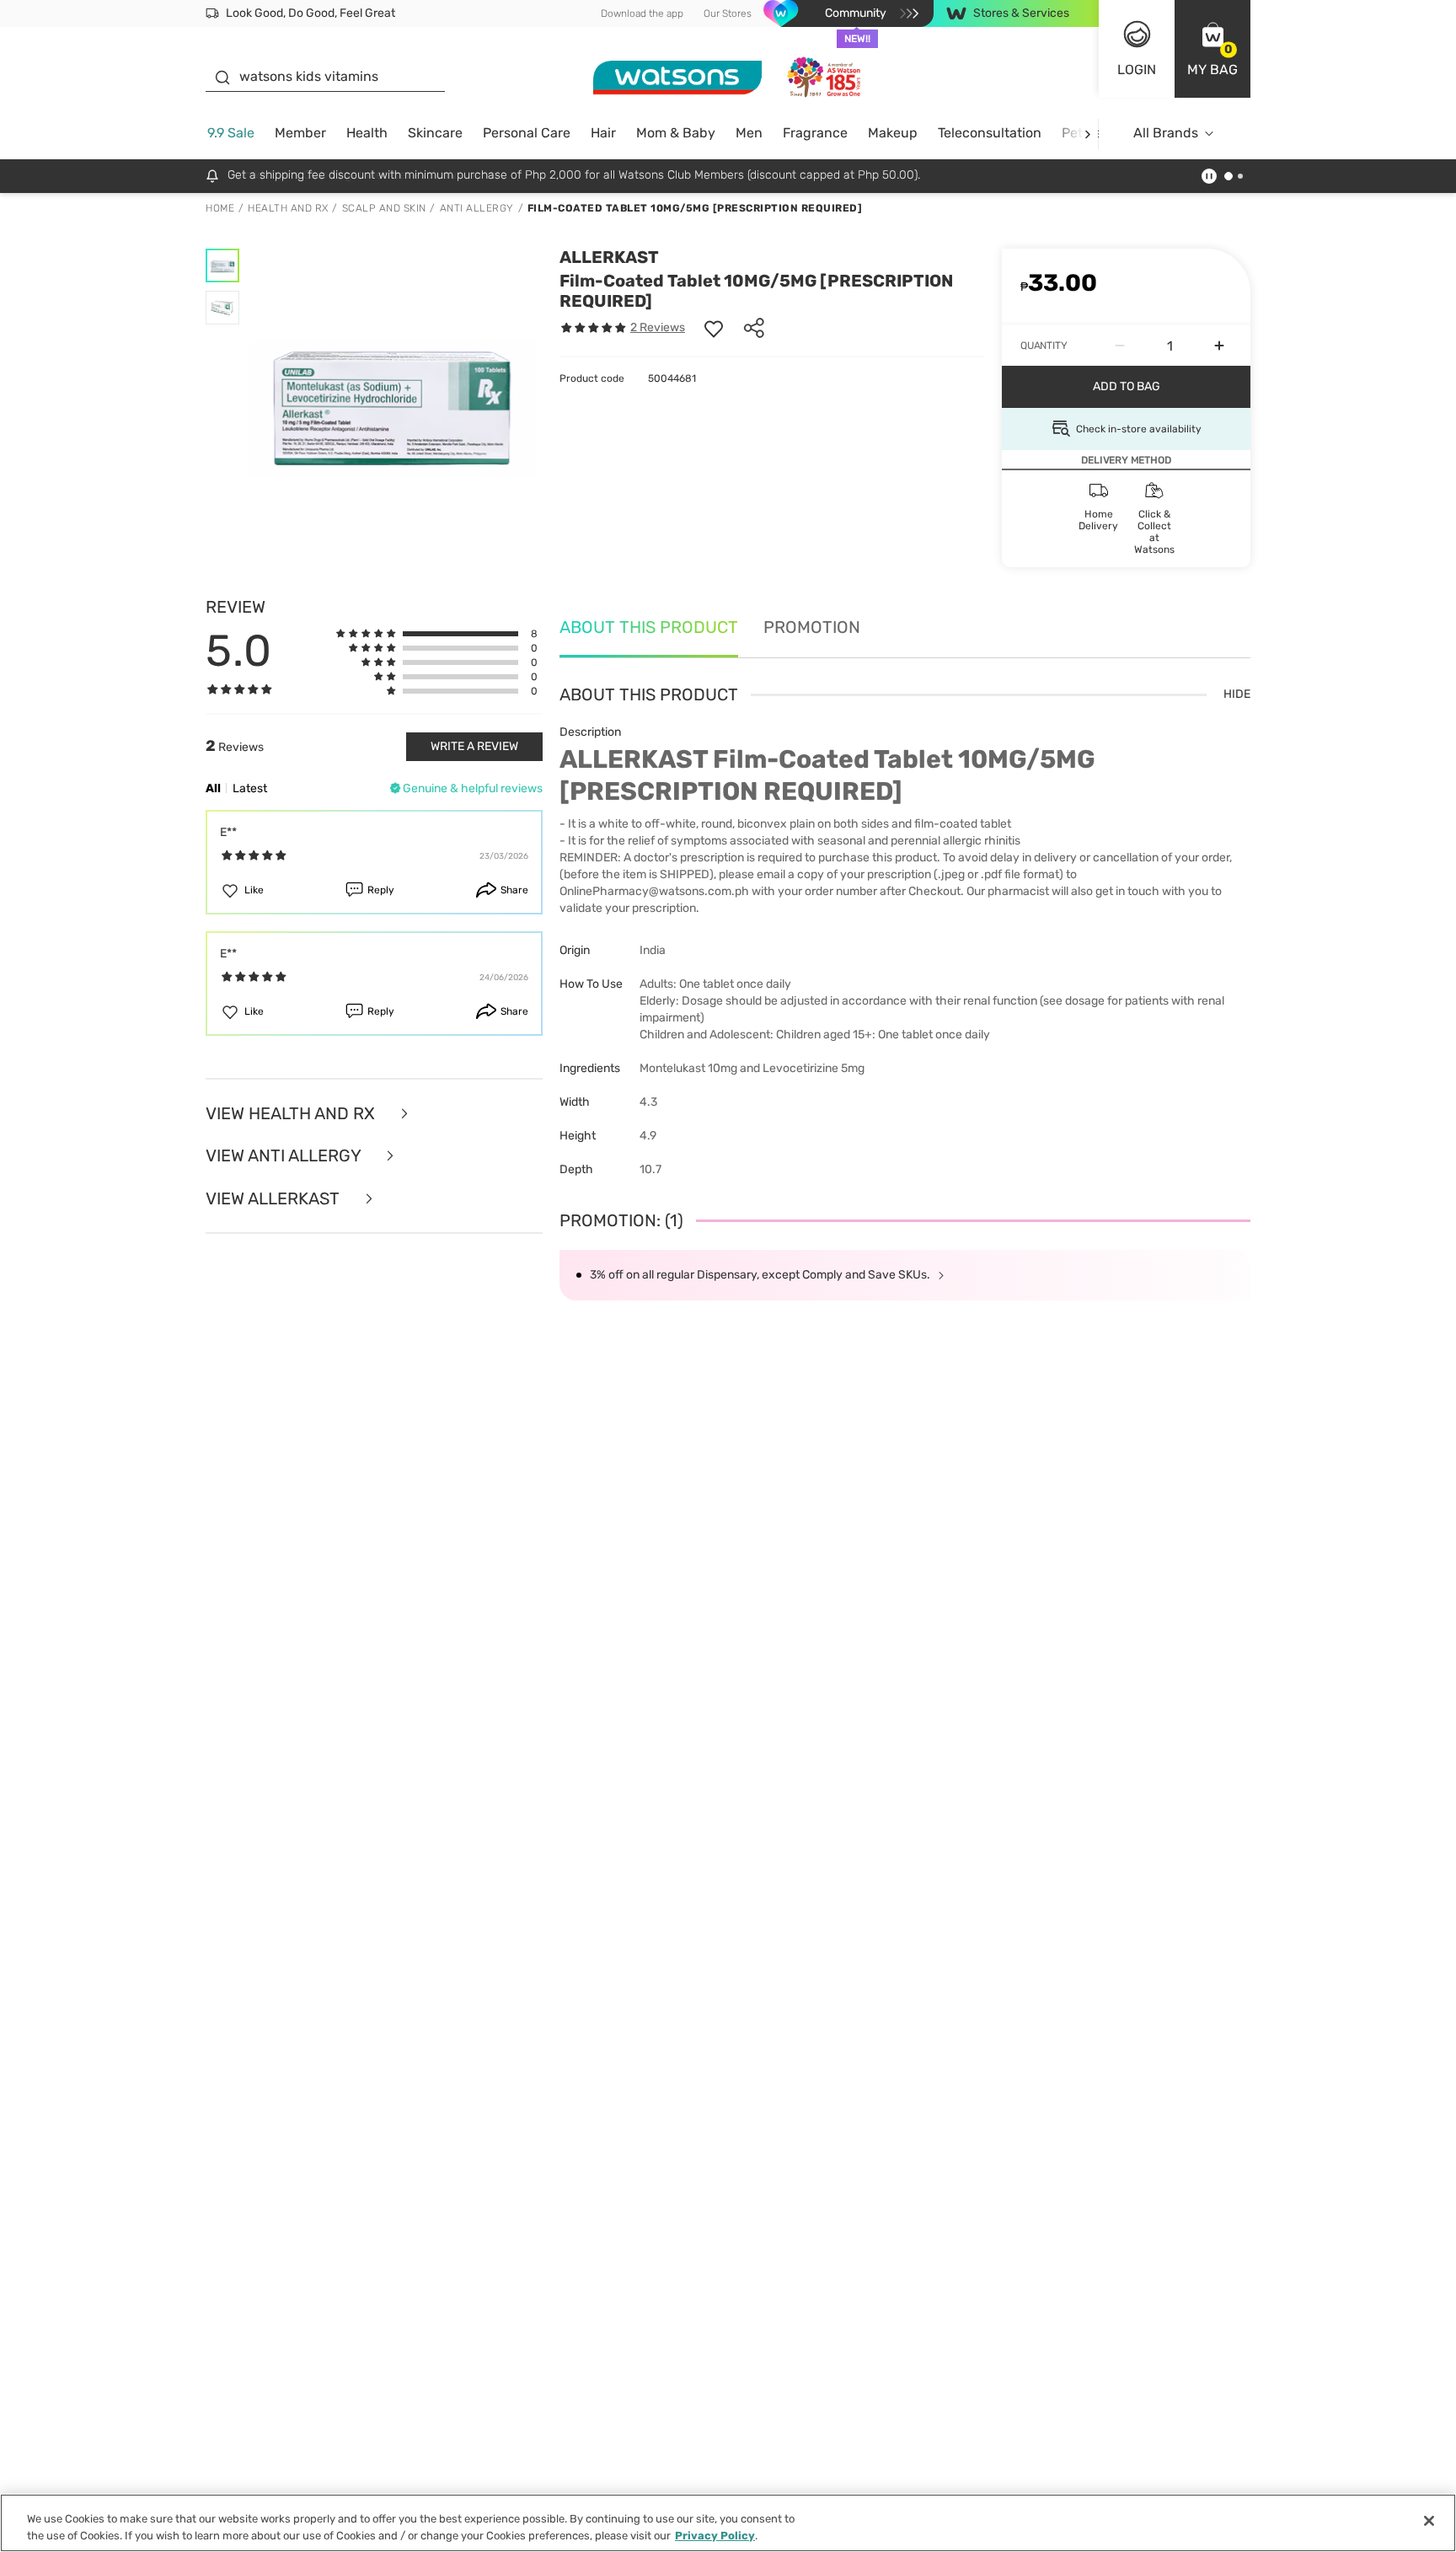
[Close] (1429, 2521)
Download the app (642, 13)
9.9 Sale (231, 133)
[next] (1087, 134)
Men (749, 133)
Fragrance (815, 133)
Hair (603, 133)
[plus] (1219, 346)
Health (367, 133)
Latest (250, 788)
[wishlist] (714, 328)
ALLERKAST (609, 257)
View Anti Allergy (285, 1156)
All (213, 788)
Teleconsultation (990, 133)
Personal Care (527, 133)
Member (300, 133)
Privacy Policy (715, 2535)
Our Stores (728, 13)
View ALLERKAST (275, 1199)
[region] (728, 2523)
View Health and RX (292, 1114)
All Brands (1166, 133)
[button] (1212, 49)
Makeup (893, 133)
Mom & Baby (676, 133)
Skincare (435, 133)
